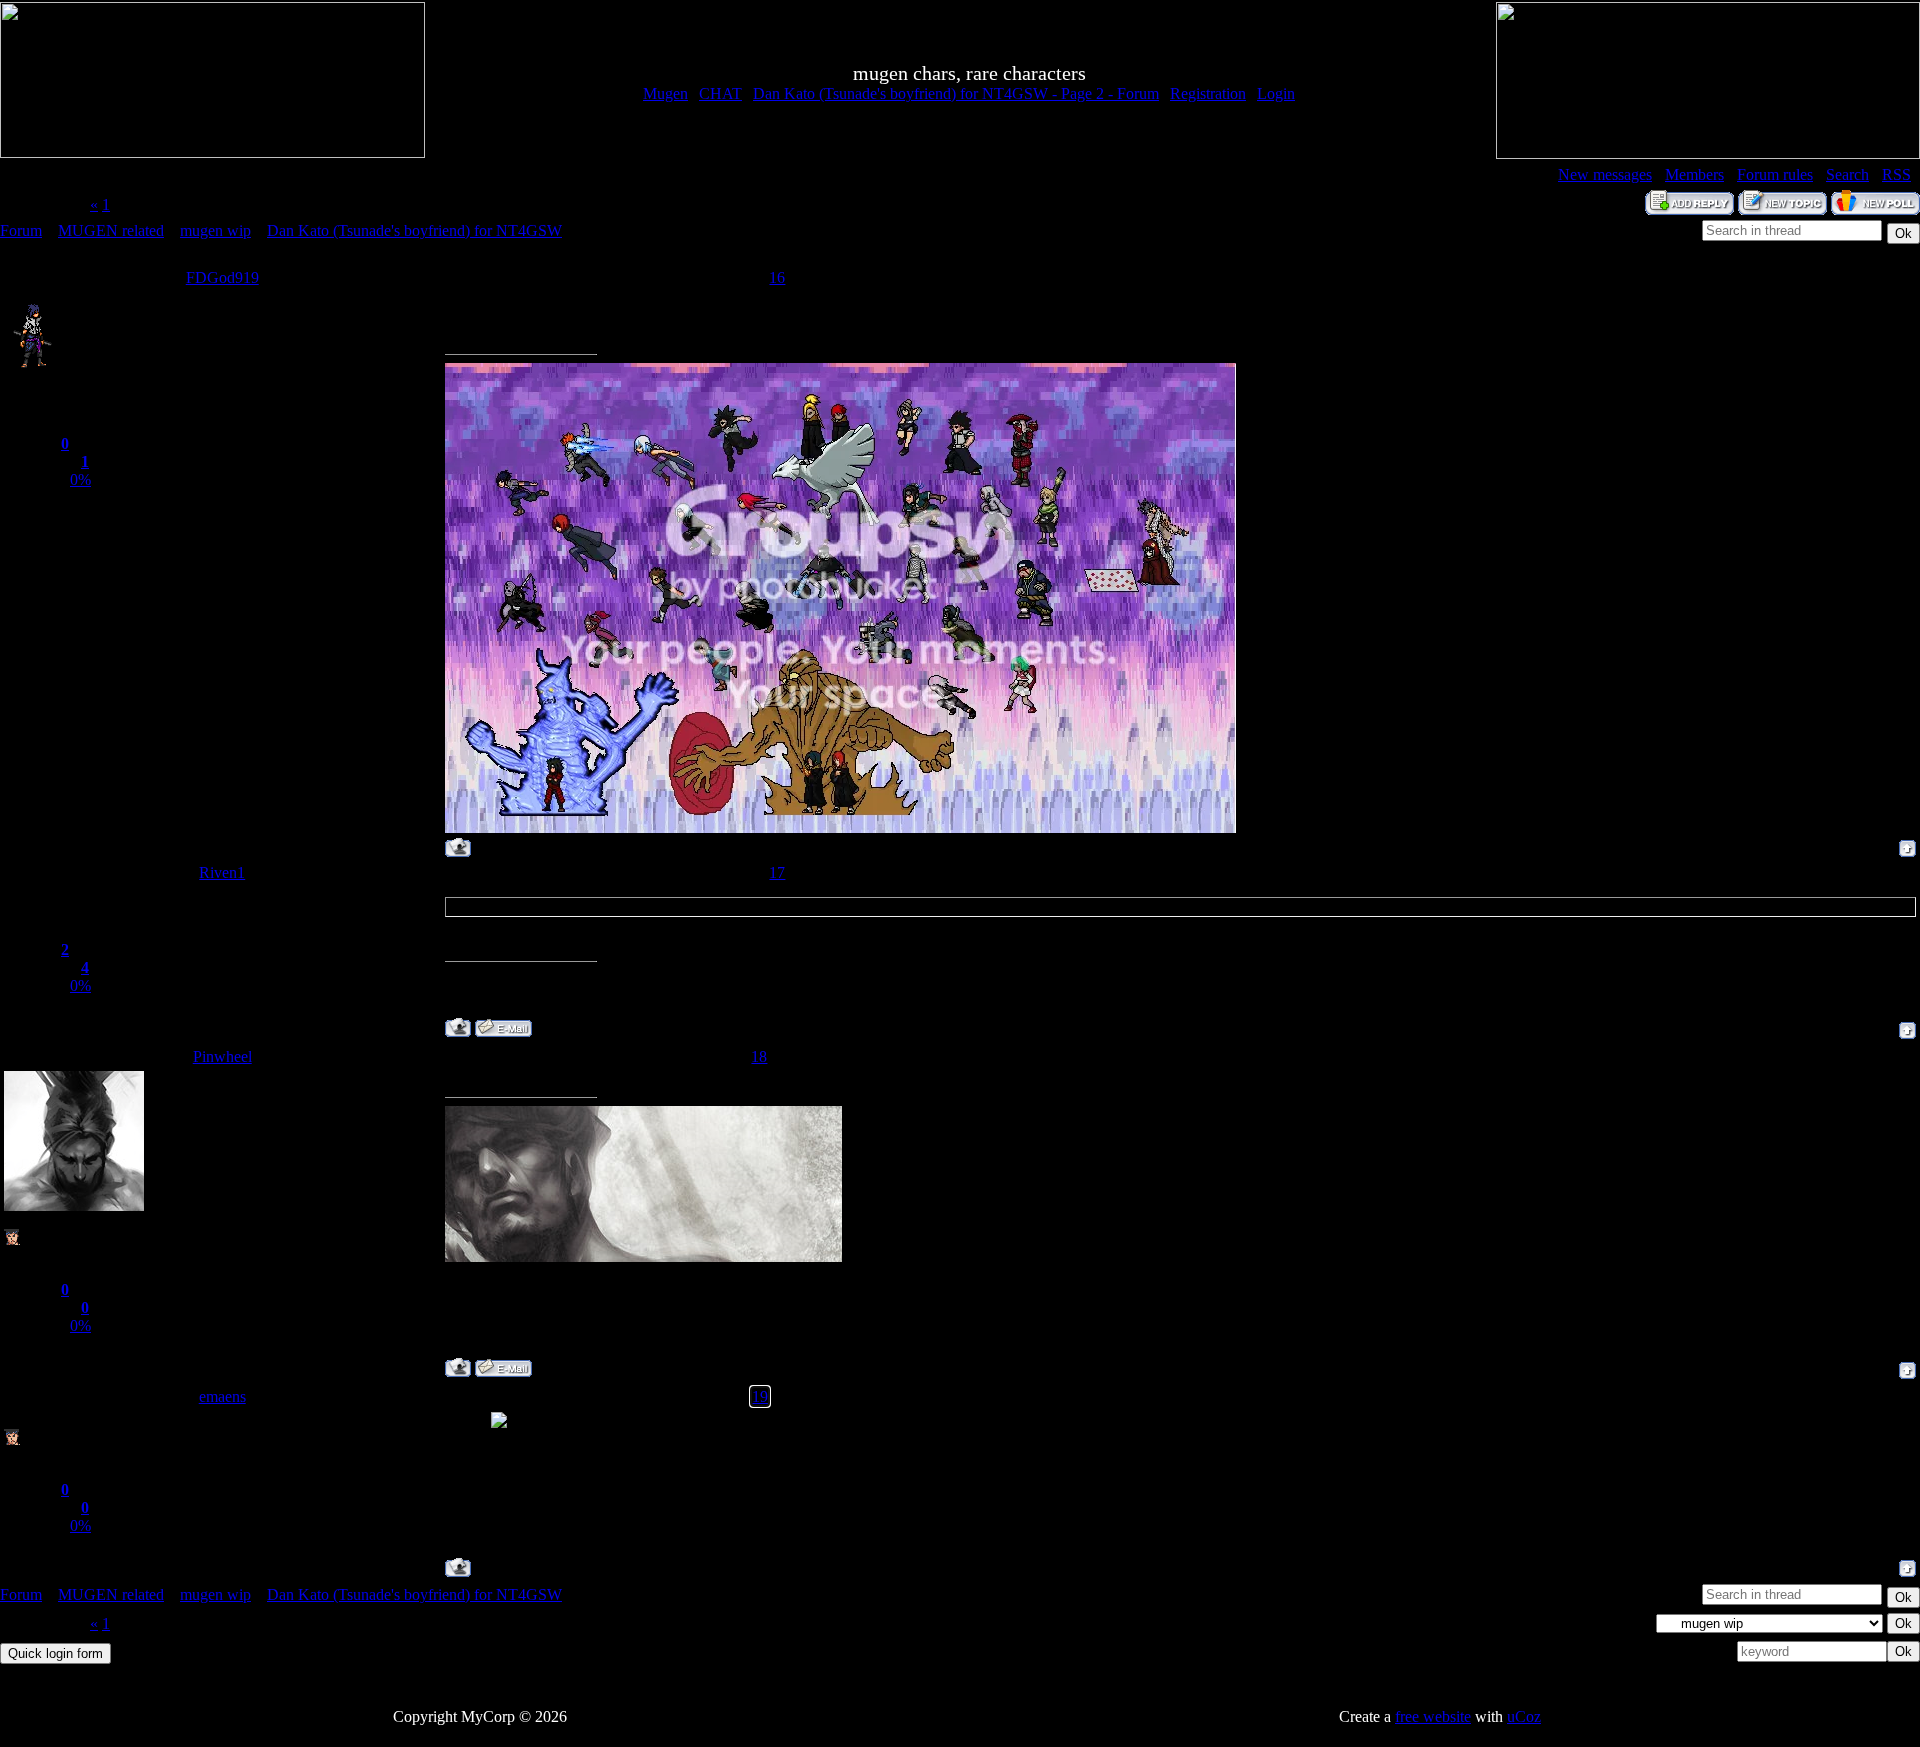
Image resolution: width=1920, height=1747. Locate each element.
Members (1694, 174)
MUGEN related (111, 230)
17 (777, 872)
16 (777, 277)
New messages (1605, 174)
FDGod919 (222, 277)
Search (1847, 174)
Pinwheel (222, 1056)
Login (1276, 93)
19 (760, 1396)
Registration (1208, 93)
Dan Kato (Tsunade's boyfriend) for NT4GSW (414, 230)
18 (759, 1056)
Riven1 (222, 872)
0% (80, 479)
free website (1433, 1716)
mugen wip (215, 230)
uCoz (1524, 1716)
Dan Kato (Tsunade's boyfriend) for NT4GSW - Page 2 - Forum (956, 93)
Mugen (665, 93)
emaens (222, 1396)
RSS (1896, 174)
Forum (21, 230)
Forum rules (1775, 174)
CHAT (720, 93)
